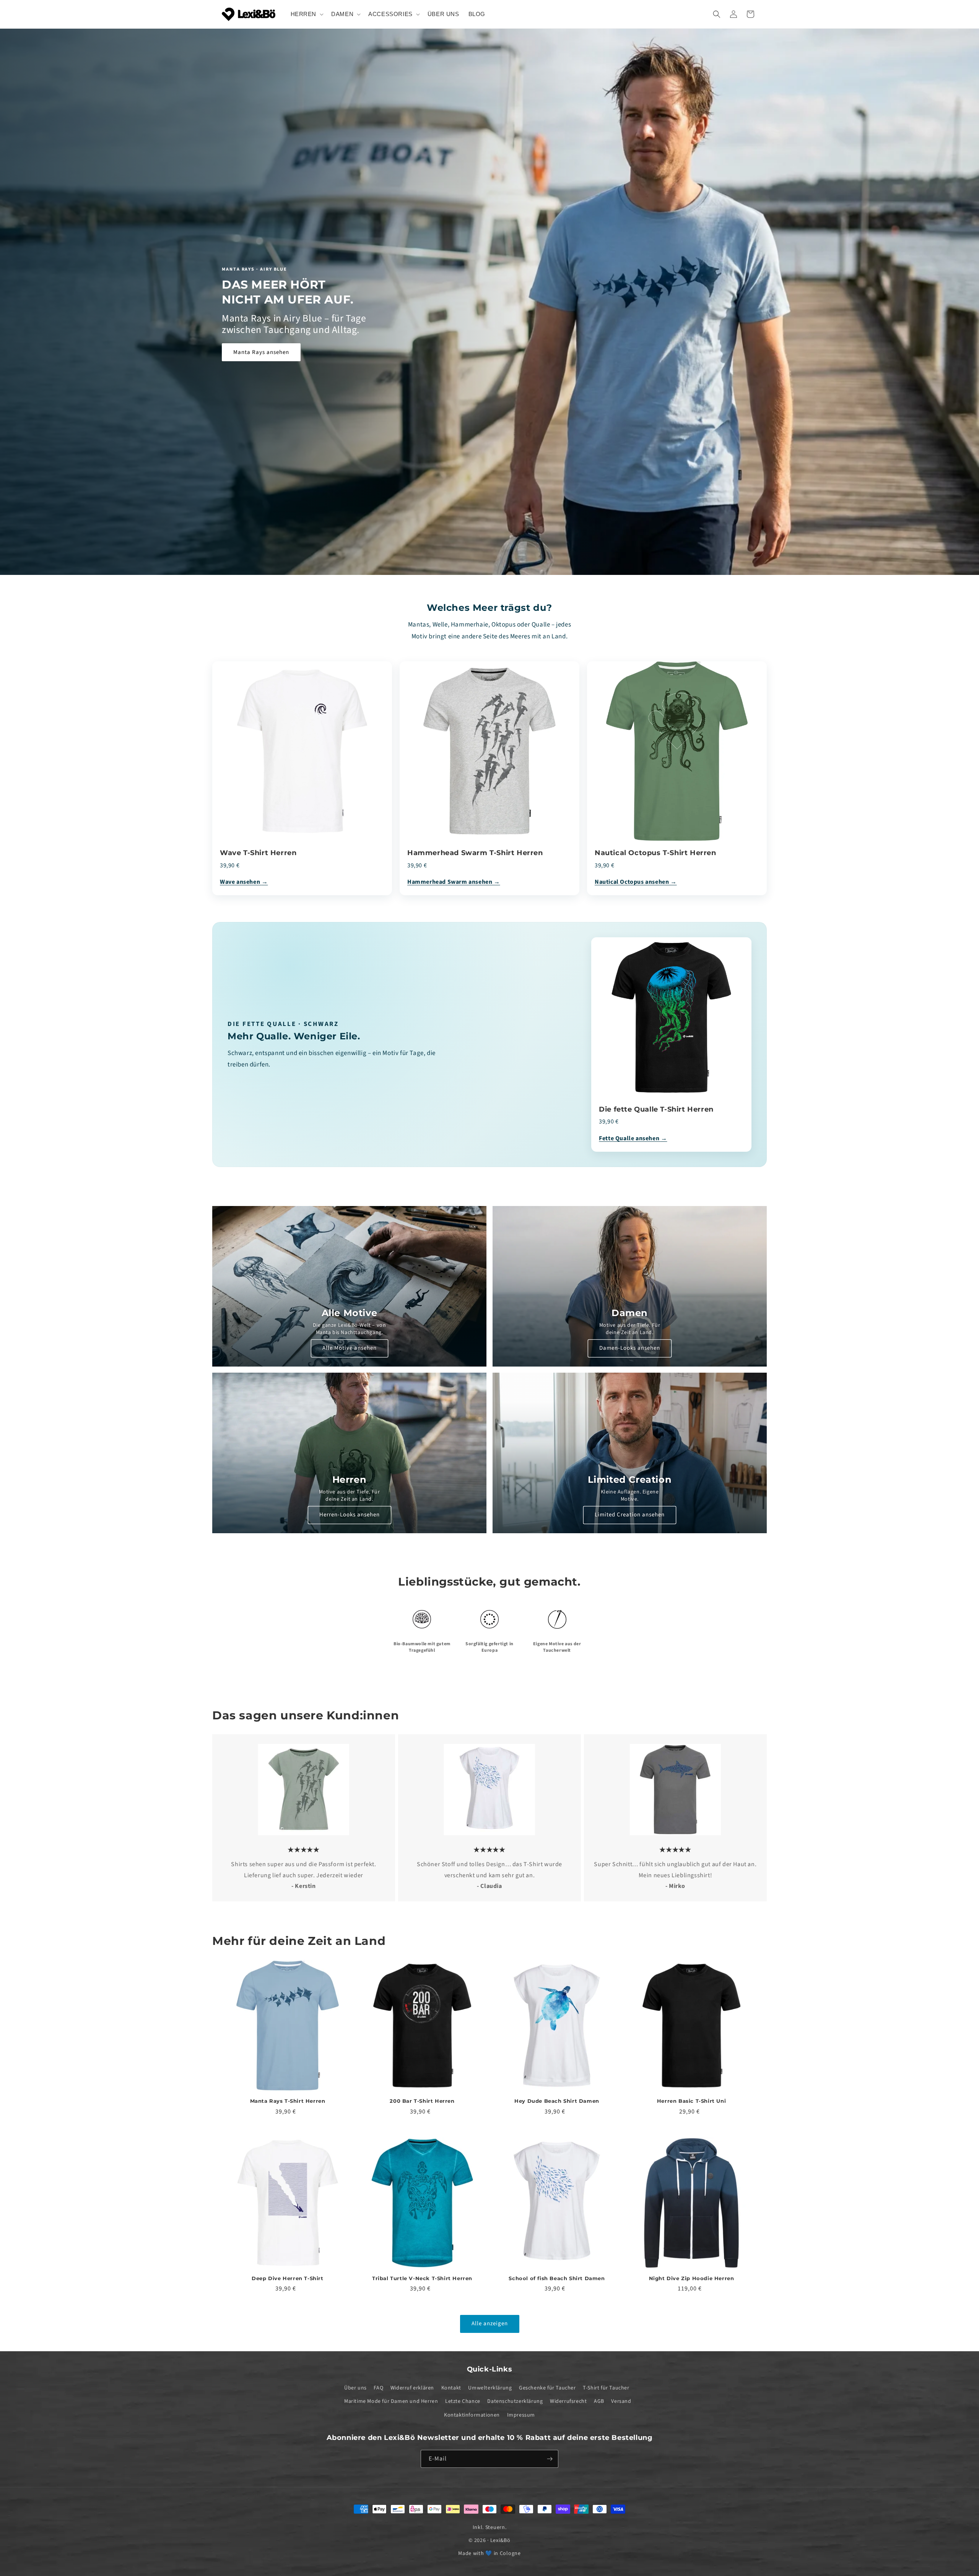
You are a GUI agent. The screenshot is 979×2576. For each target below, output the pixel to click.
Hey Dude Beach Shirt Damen (557, 2101)
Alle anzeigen (490, 2324)
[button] (307, 14)
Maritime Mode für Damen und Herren (391, 2401)
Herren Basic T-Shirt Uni (691, 2101)
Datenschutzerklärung (515, 2401)
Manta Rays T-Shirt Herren (288, 2101)
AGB (599, 2401)
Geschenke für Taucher (547, 2388)
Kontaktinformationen (472, 2415)
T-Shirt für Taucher (606, 2388)
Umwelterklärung (490, 2388)
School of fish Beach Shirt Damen (557, 2278)
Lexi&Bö (500, 2540)
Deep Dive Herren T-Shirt (287, 2278)
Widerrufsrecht (568, 2401)
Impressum (521, 2415)
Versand (621, 2401)
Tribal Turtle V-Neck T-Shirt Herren (422, 2278)
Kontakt (451, 2388)
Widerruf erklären (412, 2388)
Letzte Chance (463, 2401)
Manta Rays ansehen (261, 352)
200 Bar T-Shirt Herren (422, 2101)
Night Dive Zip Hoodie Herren (692, 2278)
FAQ (378, 2388)
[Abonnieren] (550, 2459)
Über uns (355, 2388)
